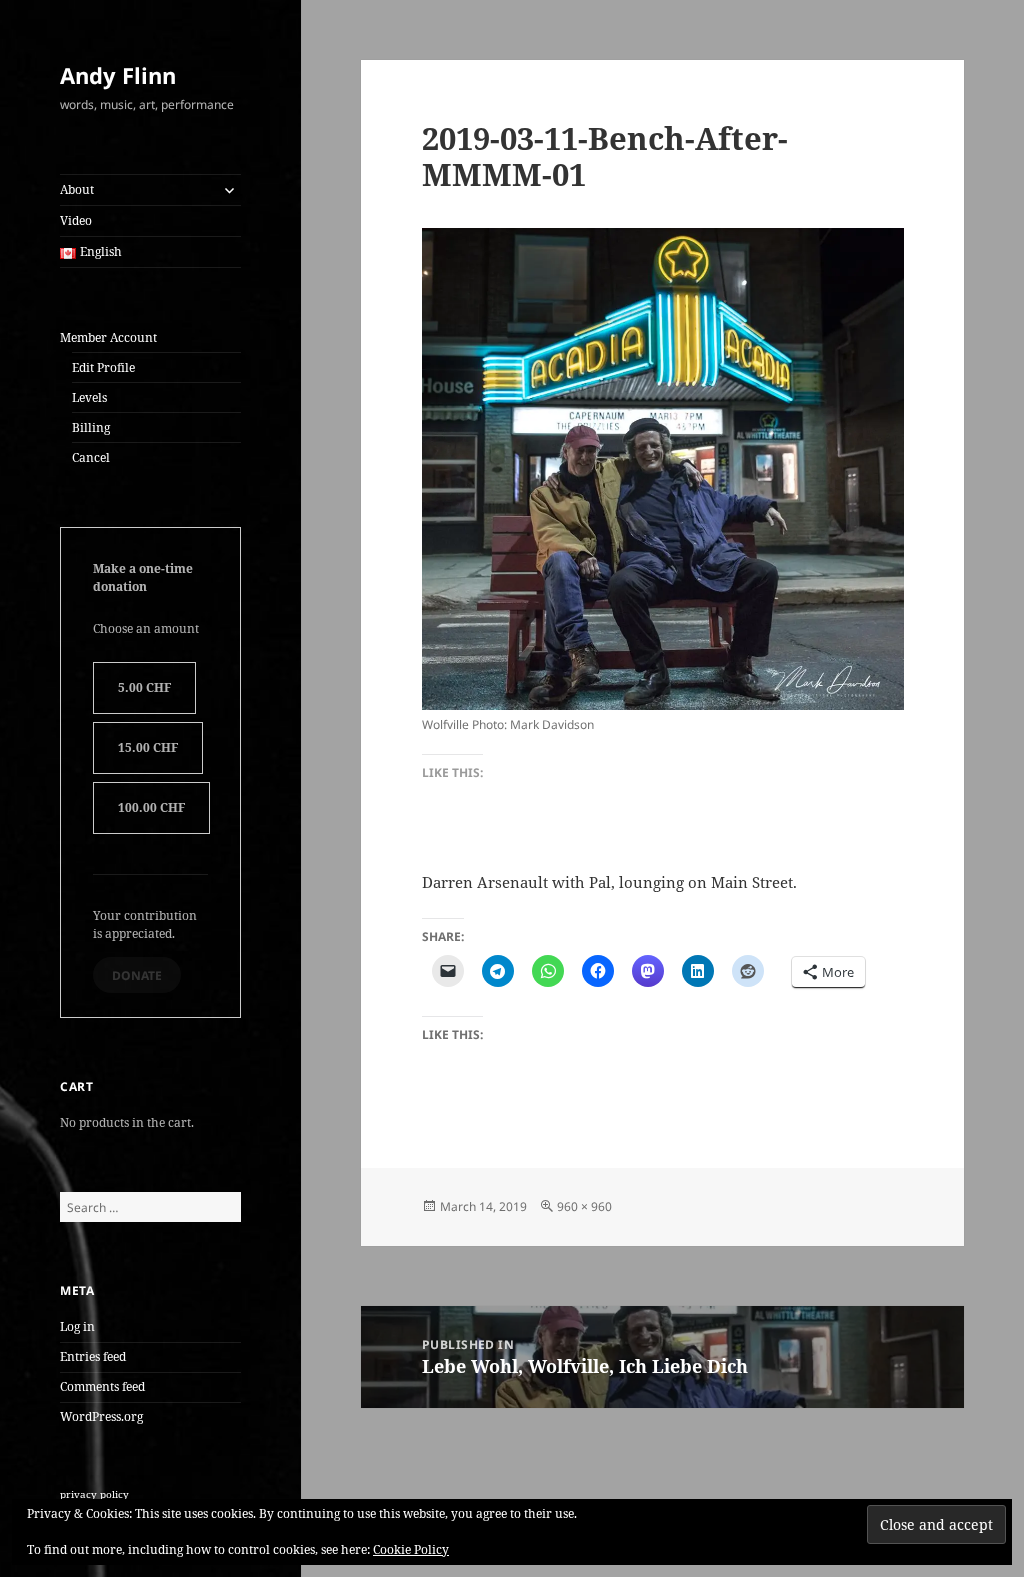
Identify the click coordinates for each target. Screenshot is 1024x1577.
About (77, 189)
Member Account (108, 337)
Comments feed (102, 1386)
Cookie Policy (411, 1549)
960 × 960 (584, 1206)
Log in (77, 1326)
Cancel (91, 457)
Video (76, 220)
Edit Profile (103, 367)
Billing (91, 427)
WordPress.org (101, 1416)
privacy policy (94, 1494)
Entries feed (93, 1356)
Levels (89, 397)
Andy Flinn (118, 75)
